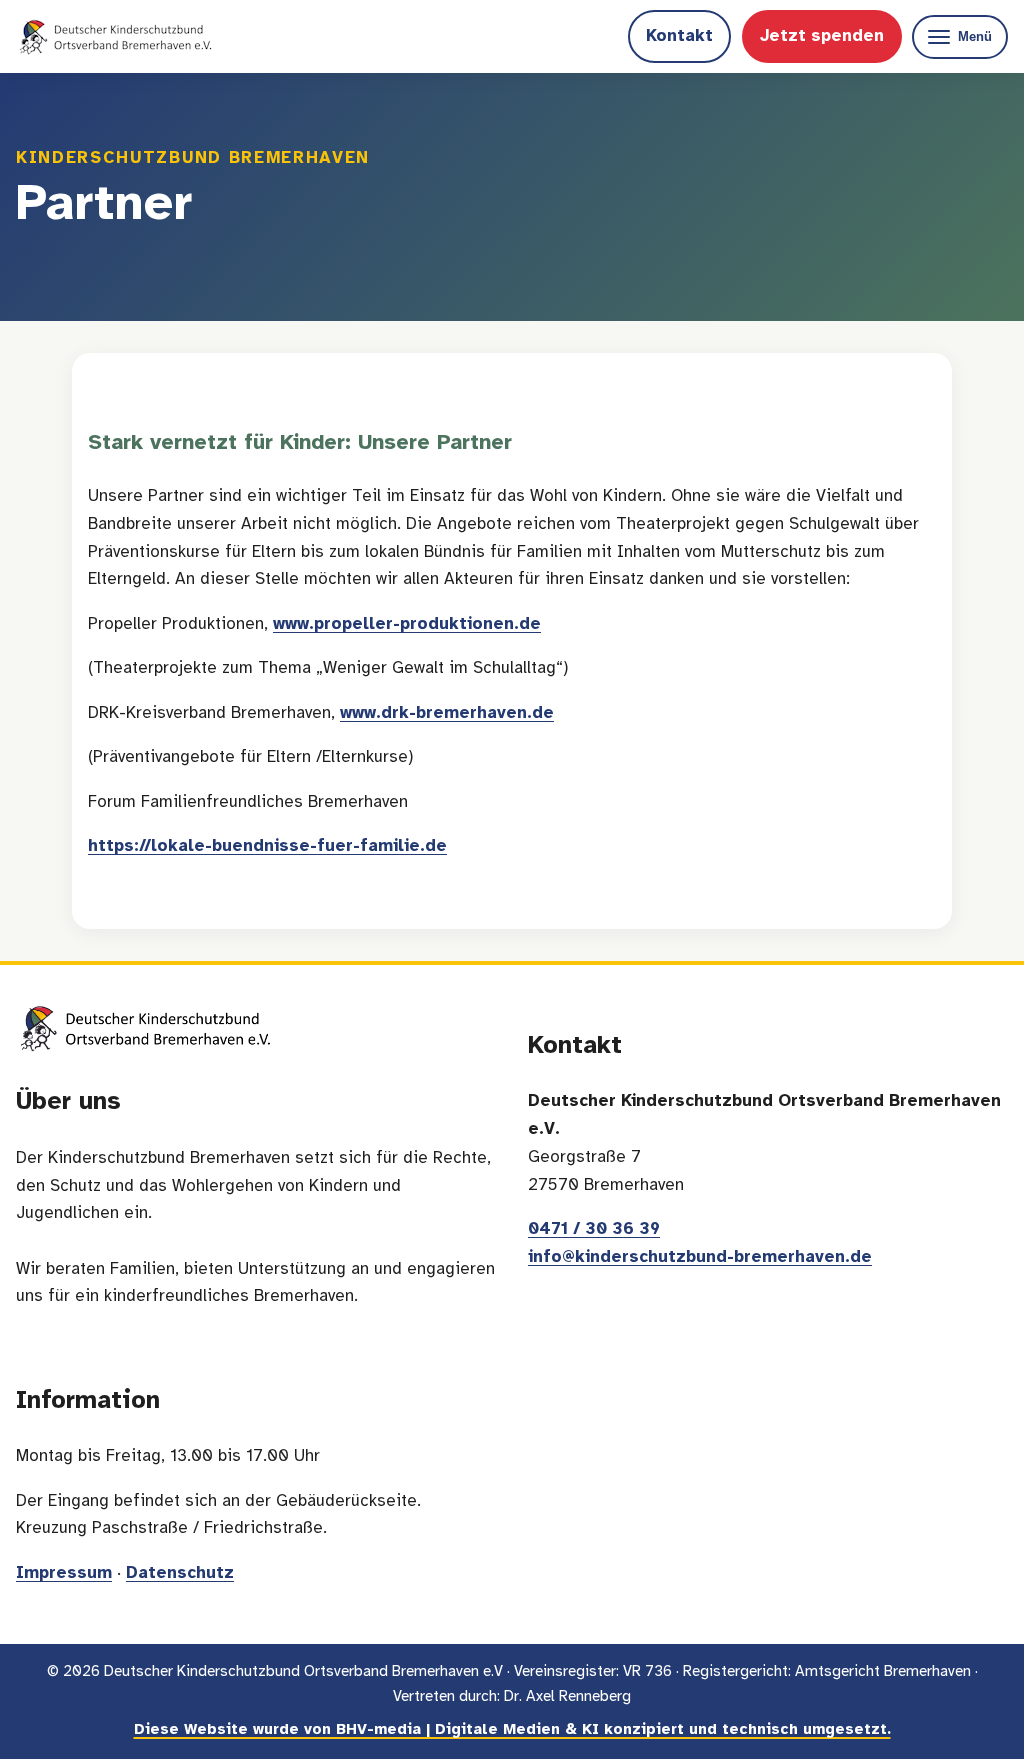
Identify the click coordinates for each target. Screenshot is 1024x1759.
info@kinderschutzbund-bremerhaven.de (700, 1257)
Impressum (64, 1573)
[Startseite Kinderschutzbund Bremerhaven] (116, 37)
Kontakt (679, 36)
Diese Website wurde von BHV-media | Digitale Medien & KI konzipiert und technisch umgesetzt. (512, 1730)
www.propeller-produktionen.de (407, 624)
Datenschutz (180, 1573)
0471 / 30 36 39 (594, 1229)
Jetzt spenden (822, 36)
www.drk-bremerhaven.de (447, 713)
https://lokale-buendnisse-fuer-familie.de (267, 846)
